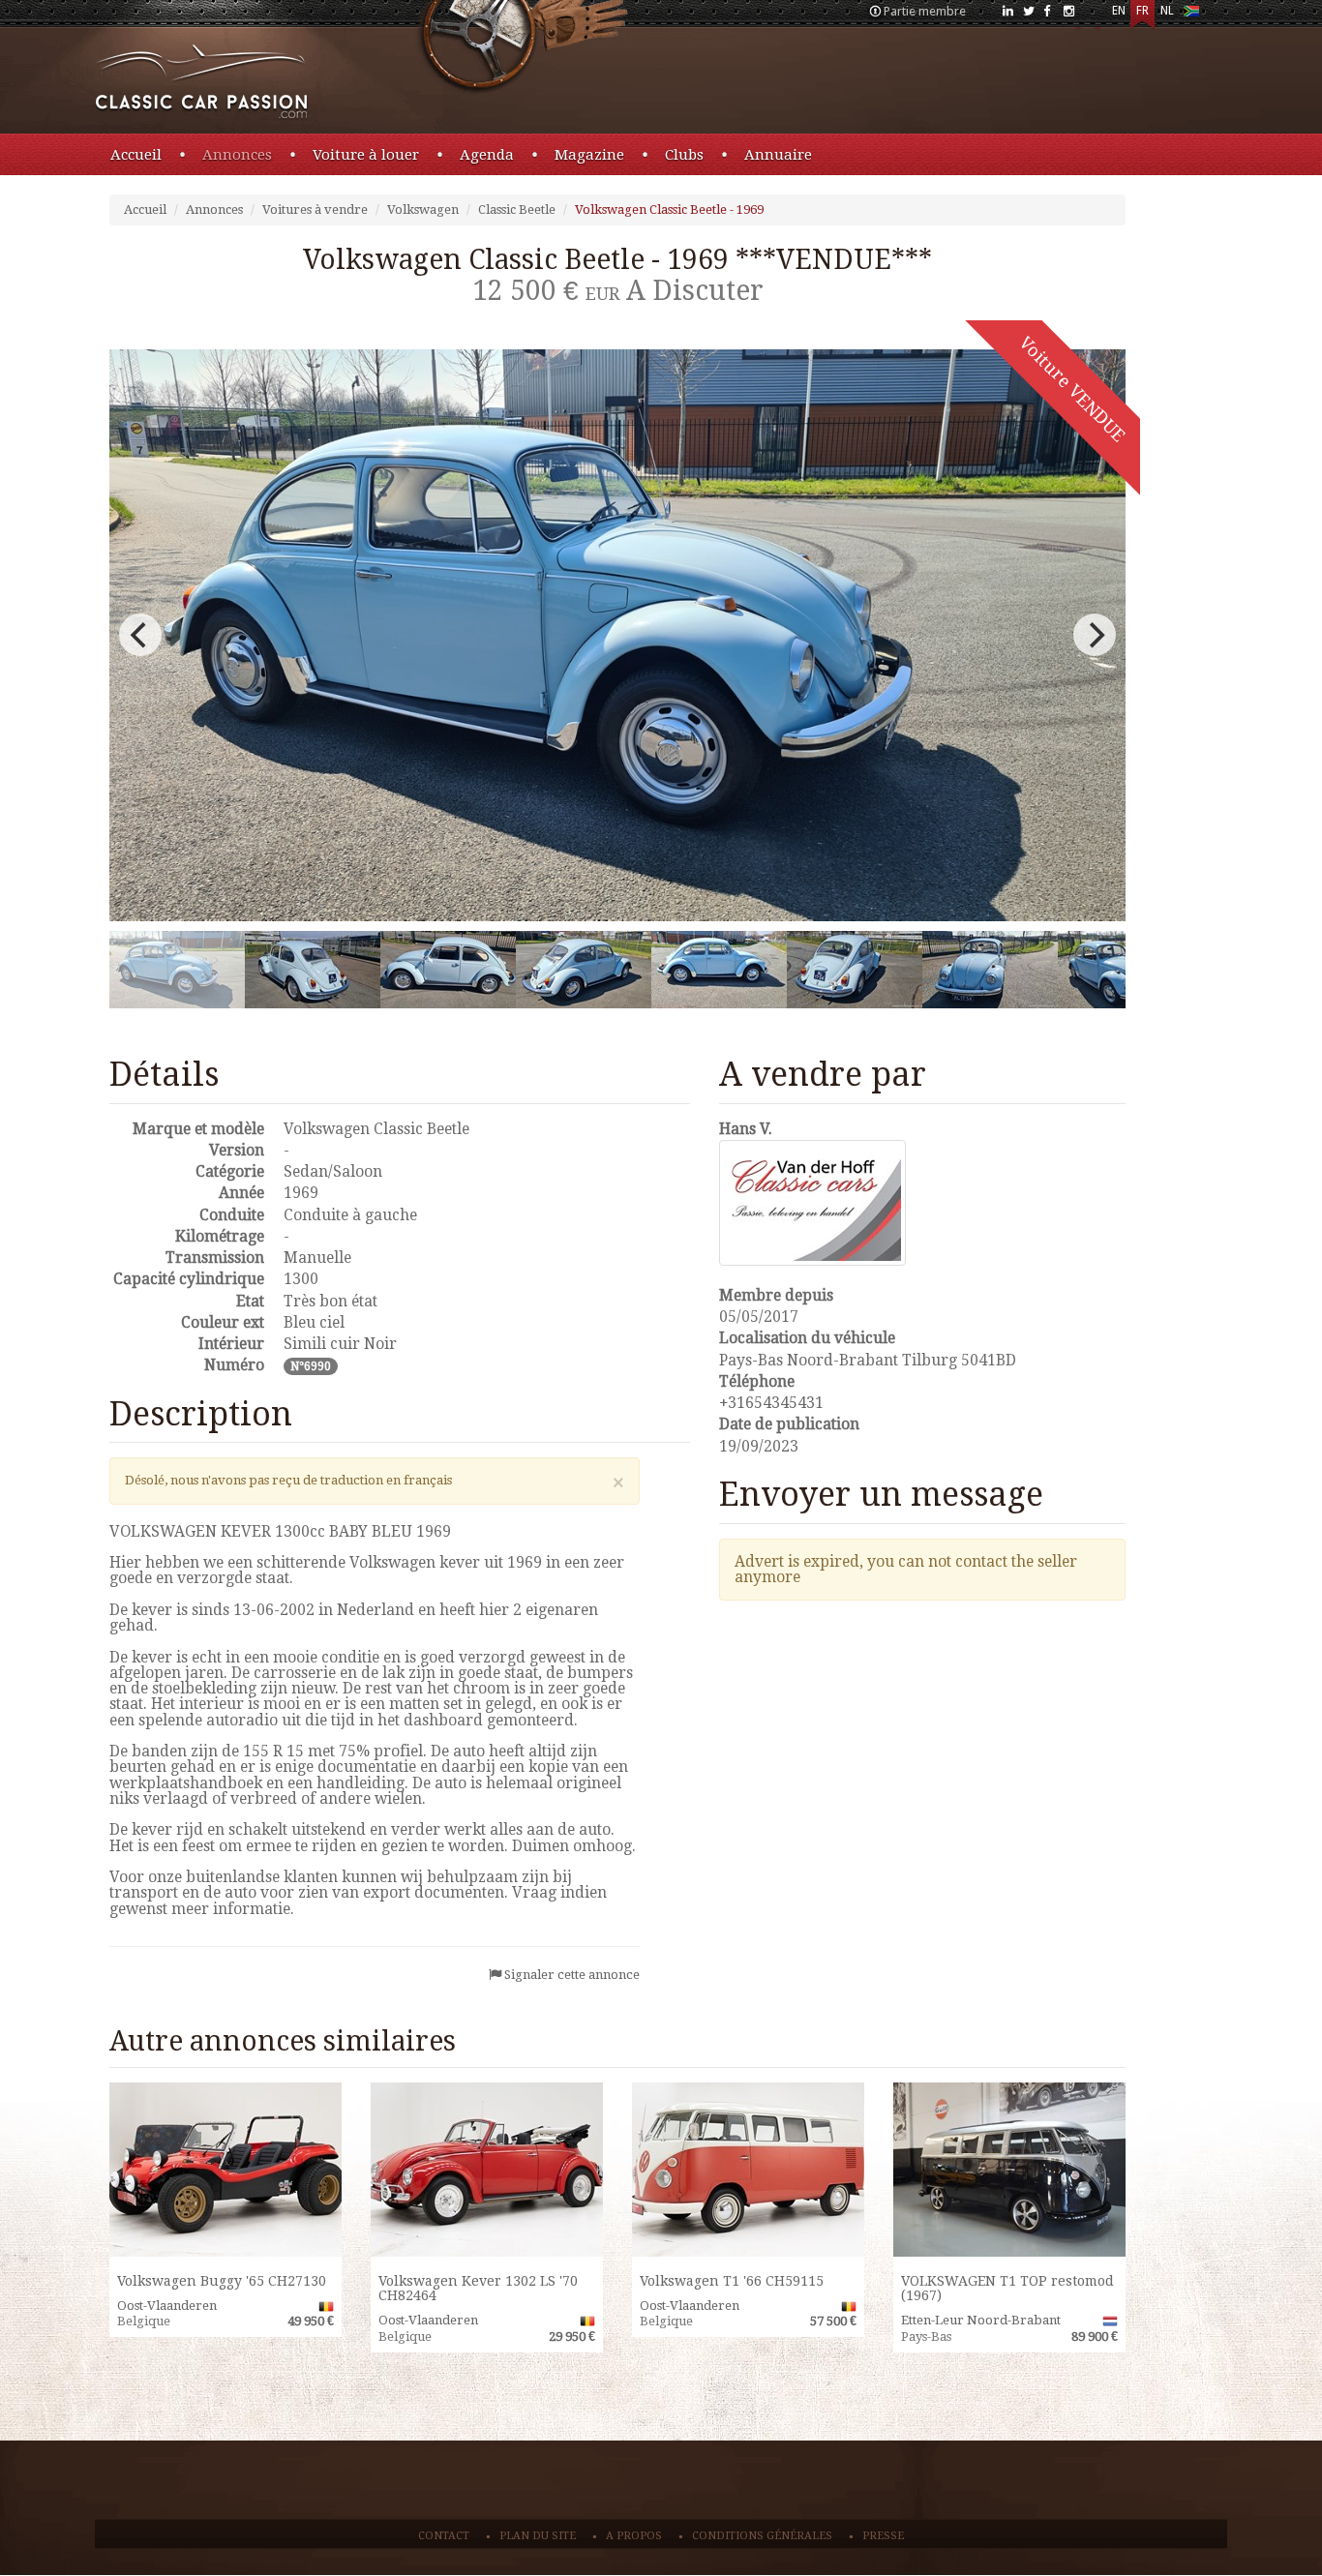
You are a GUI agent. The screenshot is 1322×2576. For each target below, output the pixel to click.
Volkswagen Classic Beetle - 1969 (669, 210)
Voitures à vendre (315, 210)
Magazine (589, 155)
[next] (1095, 635)
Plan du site (538, 2536)
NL (1167, 11)
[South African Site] (1191, 15)
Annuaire (778, 155)
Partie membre (925, 11)
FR (1142, 11)
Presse (883, 2536)
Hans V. (746, 1129)
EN (1119, 11)
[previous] (140, 635)
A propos (634, 2536)
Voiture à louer (366, 155)
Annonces (237, 155)
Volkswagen (423, 210)
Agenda (487, 155)
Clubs (684, 155)
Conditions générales (762, 2536)
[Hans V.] (922, 1203)
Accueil (136, 155)
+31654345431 (771, 1403)
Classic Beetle (517, 210)
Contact (444, 2536)
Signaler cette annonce (572, 1975)
